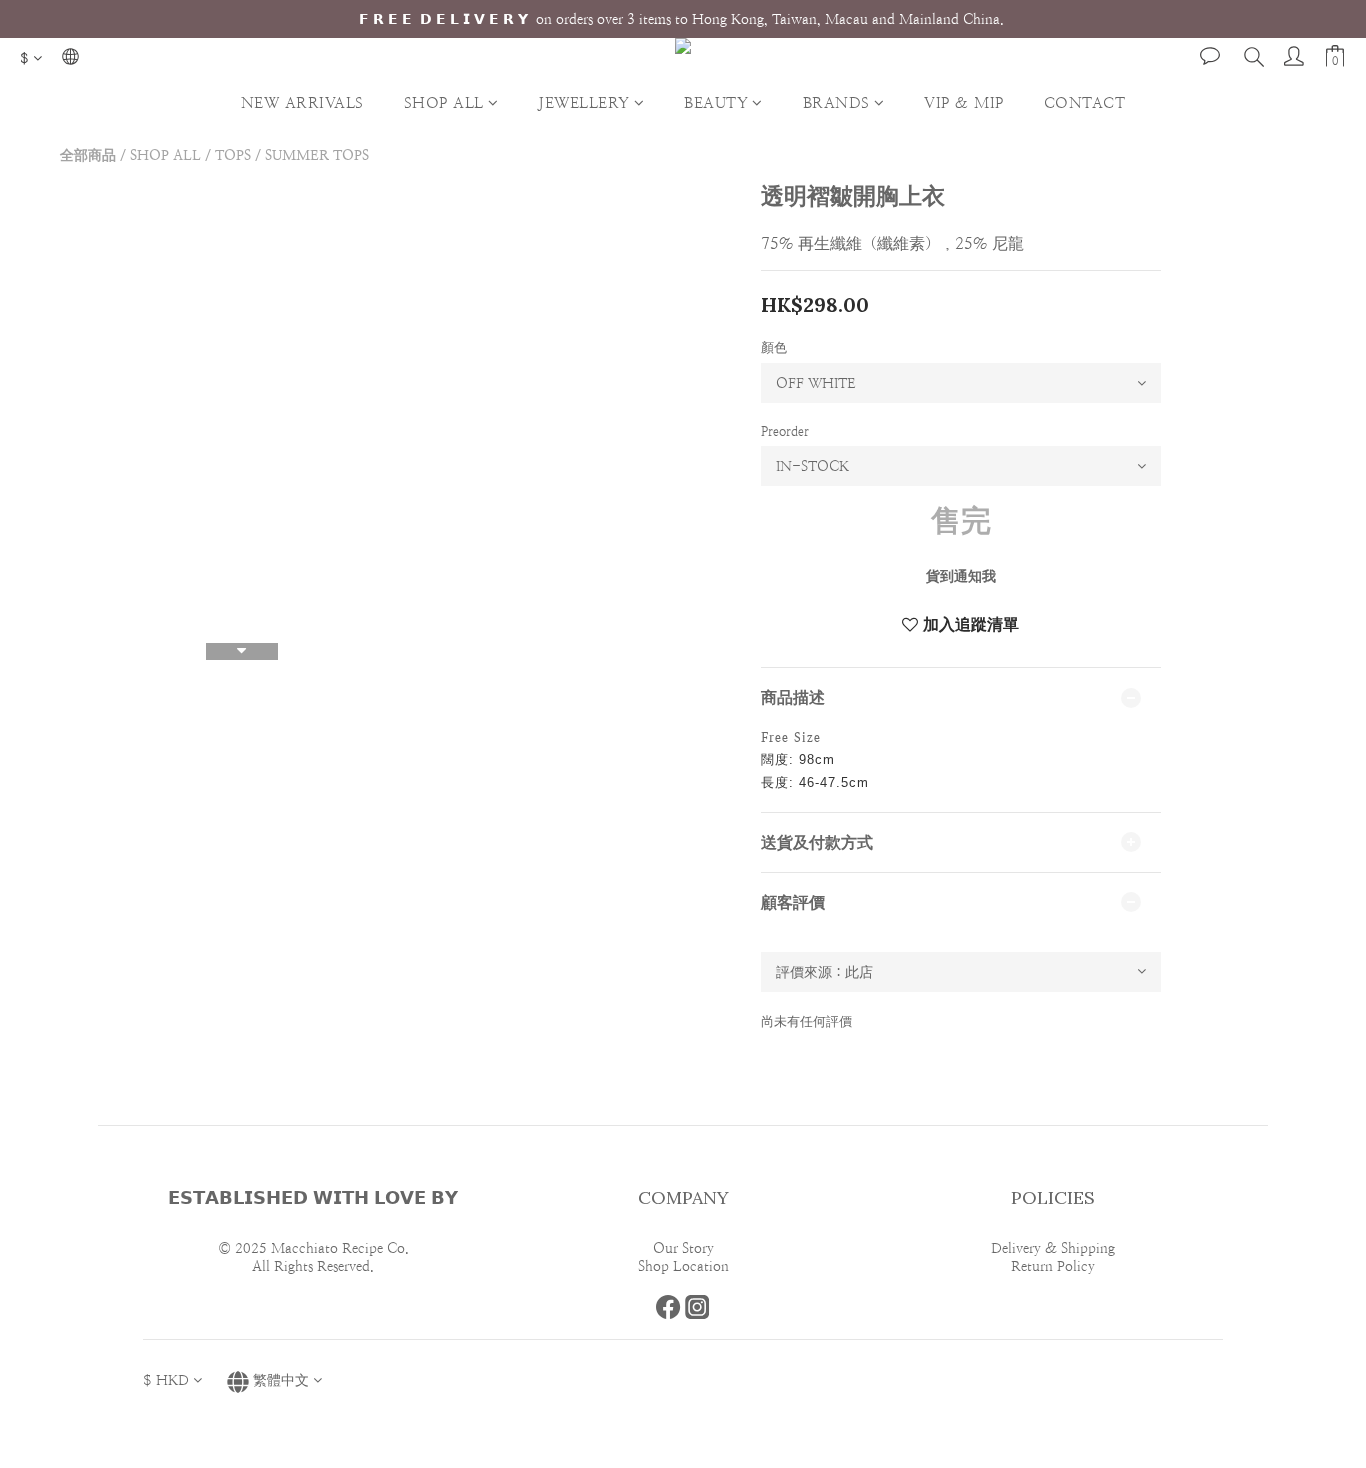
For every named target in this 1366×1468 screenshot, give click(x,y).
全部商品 (88, 155)
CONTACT (1085, 102)
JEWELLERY (584, 102)
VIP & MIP (964, 102)
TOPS (233, 155)
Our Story (683, 1248)
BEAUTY (716, 102)
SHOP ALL (444, 102)
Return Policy (1053, 1266)
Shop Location (683, 1266)
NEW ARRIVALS (302, 102)
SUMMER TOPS (317, 155)
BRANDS (836, 102)
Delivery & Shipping (1053, 1248)
